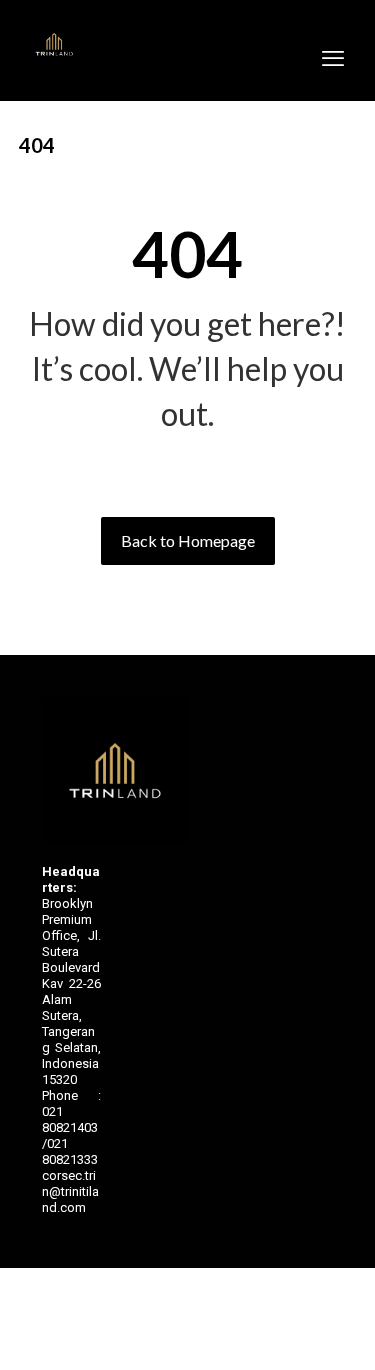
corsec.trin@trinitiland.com (70, 1191)
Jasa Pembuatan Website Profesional (60, 1218)
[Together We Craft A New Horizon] (54, 45)
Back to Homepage (188, 540)
